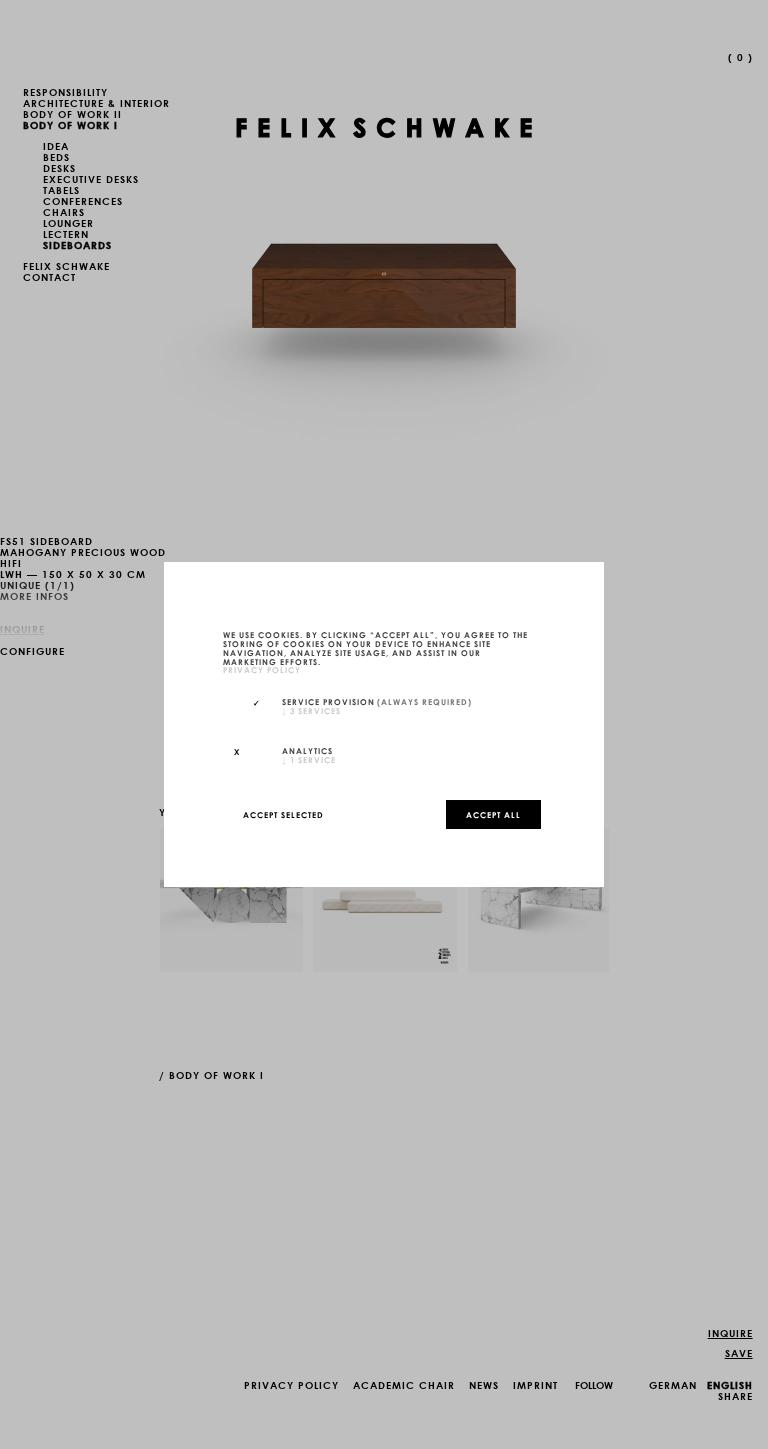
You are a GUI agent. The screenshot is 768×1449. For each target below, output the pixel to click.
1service (309, 759)
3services (311, 710)
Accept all (493, 814)
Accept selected (283, 814)
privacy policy (262, 670)
